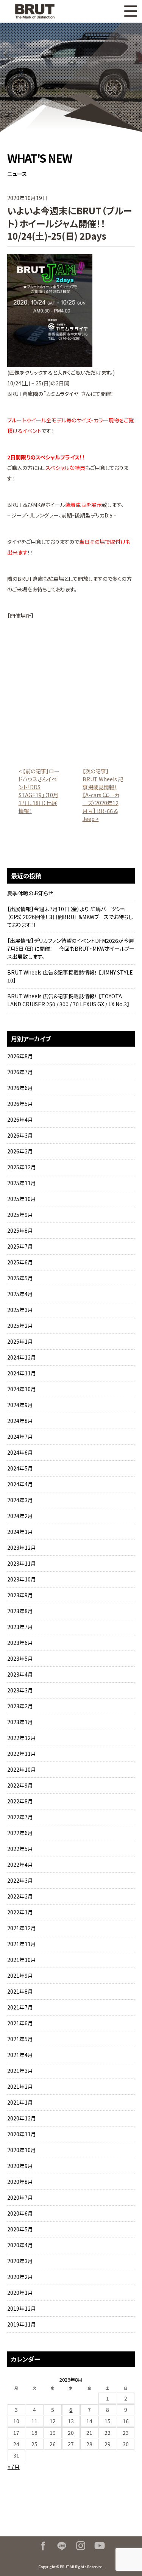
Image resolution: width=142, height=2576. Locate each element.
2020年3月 (20, 2261)
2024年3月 (20, 1500)
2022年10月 (22, 1769)
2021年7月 (20, 2007)
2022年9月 (20, 1785)
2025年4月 (20, 1294)
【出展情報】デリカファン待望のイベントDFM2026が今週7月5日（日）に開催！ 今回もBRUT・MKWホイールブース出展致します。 (71, 948)
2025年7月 (20, 1246)
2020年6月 (20, 2213)
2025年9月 (20, 1215)
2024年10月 (22, 1389)
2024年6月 (20, 1452)
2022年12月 (22, 1738)
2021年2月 (20, 2086)
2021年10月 (22, 1960)
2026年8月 (20, 1056)
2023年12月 (22, 1547)
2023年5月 (20, 1658)
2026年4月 (20, 1119)
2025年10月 (22, 1199)
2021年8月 (20, 1991)
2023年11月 (22, 1563)
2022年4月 (20, 1865)
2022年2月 (20, 1896)
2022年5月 (20, 1849)
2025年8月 (20, 1230)
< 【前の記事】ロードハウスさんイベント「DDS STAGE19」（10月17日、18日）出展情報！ (39, 791)
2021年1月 (20, 2102)
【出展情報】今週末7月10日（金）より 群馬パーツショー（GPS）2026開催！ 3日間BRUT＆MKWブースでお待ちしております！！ (70, 917)
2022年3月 (20, 1880)
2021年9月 (20, 1975)
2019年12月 (22, 2308)
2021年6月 (20, 2023)
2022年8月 (20, 1801)
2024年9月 (20, 1405)
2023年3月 (20, 1690)
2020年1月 (20, 2293)
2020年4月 (20, 2245)
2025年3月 (20, 1310)
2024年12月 (22, 1357)
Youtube (100, 2546)
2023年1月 (20, 1722)
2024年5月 (20, 1468)
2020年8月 (20, 2182)
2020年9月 (20, 2166)
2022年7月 (20, 1817)
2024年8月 (20, 1421)
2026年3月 (20, 1135)
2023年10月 (22, 1579)
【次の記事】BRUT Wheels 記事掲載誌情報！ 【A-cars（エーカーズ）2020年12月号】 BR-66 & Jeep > (103, 795)
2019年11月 (22, 2324)
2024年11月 (22, 1373)
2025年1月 (20, 1341)
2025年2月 (20, 1326)
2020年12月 (22, 2118)
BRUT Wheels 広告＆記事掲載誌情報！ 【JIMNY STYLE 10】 (70, 976)
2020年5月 (20, 2229)
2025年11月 (22, 1183)
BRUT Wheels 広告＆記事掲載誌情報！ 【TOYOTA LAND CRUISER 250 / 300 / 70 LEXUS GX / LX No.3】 (68, 1000)
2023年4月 (20, 1674)
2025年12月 (22, 1167)
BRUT (39, 11)
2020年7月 (20, 2197)
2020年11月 (22, 2134)
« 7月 (14, 2467)
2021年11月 (22, 1944)
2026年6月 (20, 1088)
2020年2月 (20, 2277)
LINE (62, 2546)
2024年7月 (20, 1437)
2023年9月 (20, 1595)
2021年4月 (20, 2055)
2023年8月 (20, 1611)
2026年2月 (20, 1151)
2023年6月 (20, 1643)
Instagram (81, 2546)
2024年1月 (20, 1532)
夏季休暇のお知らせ (30, 893)
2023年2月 (20, 1706)
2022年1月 (20, 1912)
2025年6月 (20, 1262)
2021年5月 (20, 2039)
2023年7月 (20, 1627)
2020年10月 (22, 2150)
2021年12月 (22, 1928)
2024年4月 (20, 1484)
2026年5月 (20, 1104)
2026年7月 (20, 1072)
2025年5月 (20, 1278)
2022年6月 (20, 1833)
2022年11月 (22, 1754)
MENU (131, 11)
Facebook (43, 2546)
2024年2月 (20, 1516)
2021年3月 (20, 2071)
